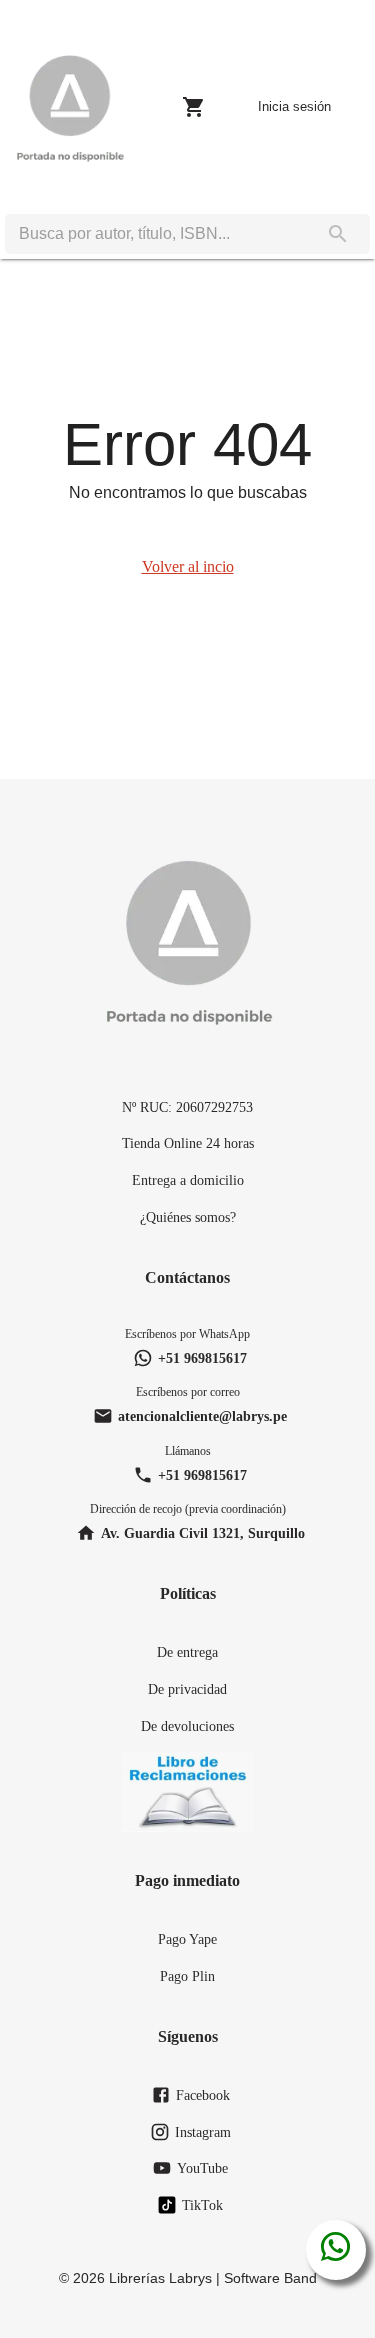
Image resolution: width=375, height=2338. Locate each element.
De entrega (187, 1652)
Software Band (270, 2278)
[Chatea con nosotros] (335, 2250)
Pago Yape (187, 1939)
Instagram (203, 2132)
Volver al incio (188, 566)
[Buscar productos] (338, 234)
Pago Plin (187, 1976)
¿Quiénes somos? (188, 1217)
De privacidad (187, 1689)
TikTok (202, 2205)
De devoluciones (187, 1726)
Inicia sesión (294, 106)
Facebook (203, 2095)
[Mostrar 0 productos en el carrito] (194, 107)
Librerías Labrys (160, 2278)
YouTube (202, 2168)
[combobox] (155, 234)
